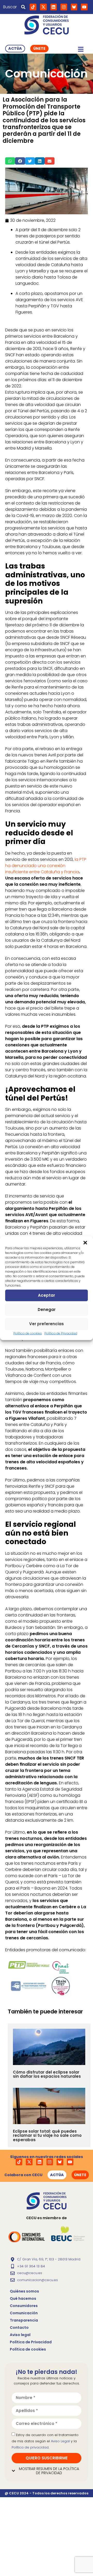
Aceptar (47, 1295)
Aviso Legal (60, 2441)
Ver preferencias (47, 1324)
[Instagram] (64, 7)
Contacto (19, 2327)
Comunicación (24, 2313)
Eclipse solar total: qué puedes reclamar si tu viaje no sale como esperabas (47, 2135)
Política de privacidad (30, 2447)
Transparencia (24, 2320)
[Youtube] (84, 7)
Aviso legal (20, 2335)
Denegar (47, 1310)
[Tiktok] (33, 7)
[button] (85, 1243)
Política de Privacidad (61, 1333)
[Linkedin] (54, 7)
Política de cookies (28, 1333)
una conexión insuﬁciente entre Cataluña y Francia (42, 869)
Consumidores (24, 2306)
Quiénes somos (24, 2291)
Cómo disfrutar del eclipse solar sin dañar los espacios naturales (47, 2074)
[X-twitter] (43, 7)
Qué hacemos (23, 2298)
